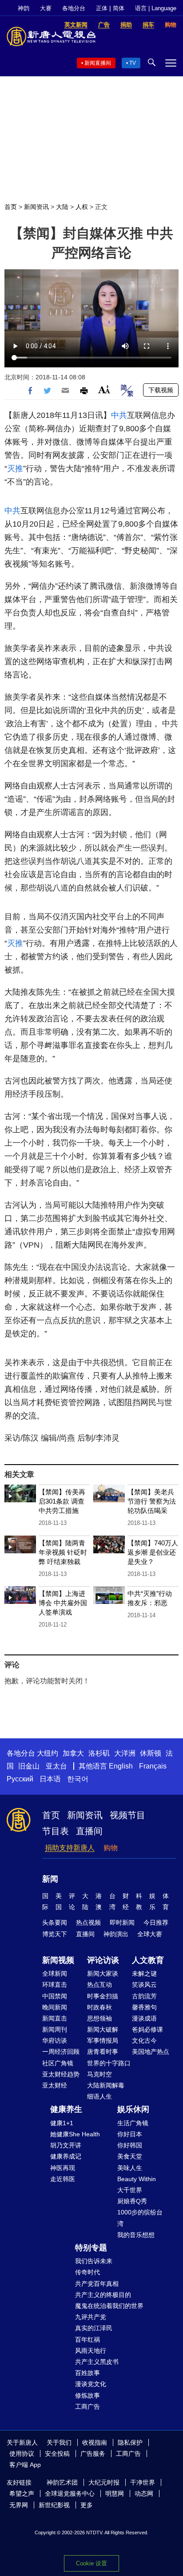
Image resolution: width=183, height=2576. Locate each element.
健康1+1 (62, 2123)
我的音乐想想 (136, 2235)
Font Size (104, 389)
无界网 (19, 2505)
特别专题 (91, 2248)
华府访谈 (55, 2040)
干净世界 (143, 2482)
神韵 (24, 8)
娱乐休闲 (133, 2109)
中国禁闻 (55, 1996)
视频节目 (127, 1815)
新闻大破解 (103, 2029)
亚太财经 (55, 2085)
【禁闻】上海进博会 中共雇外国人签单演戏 (63, 1603)
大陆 (62, 207)
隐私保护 (130, 2442)
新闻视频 (58, 1960)
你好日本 (130, 2134)
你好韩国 (130, 2145)
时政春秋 (99, 2007)
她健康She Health (75, 2134)
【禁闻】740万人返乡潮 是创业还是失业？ (153, 1552)
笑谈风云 (144, 1985)
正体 (102, 8)
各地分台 (74, 8)
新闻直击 (55, 2018)
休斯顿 (151, 1753)
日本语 (50, 1779)
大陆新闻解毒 (106, 2085)
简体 (119, 8)
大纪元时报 (104, 2482)
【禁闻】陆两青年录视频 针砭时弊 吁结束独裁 (63, 1552)
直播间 (89, 1831)
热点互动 (99, 1985)
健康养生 (66, 2109)
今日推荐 (156, 1922)
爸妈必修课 (147, 2029)
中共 (119, 415)
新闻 (50, 1879)
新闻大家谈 (103, 1973)
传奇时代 (88, 2272)
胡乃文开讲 (66, 2145)
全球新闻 (55, 1973)
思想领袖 (99, 2018)
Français (153, 1766)
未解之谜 (144, 1973)
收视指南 (95, 2442)
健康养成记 (66, 2156)
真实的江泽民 (94, 2328)
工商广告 (88, 2407)
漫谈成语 (144, 2018)
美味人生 (130, 2168)
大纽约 (48, 1753)
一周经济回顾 (61, 2052)
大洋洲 (125, 1753)
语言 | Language (156, 8)
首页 (11, 207)
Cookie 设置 (91, 2563)
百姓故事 (88, 2373)
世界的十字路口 (109, 2063)
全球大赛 (150, 1934)
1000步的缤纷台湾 (140, 2218)
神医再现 (63, 2168)
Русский (20, 1779)
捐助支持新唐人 (70, 1848)
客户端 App (25, 2465)
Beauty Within (137, 2179)
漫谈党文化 (91, 2384)
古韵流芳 (144, 1996)
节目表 (56, 1831)
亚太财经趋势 (61, 2074)
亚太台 (56, 1766)
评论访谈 (103, 1960)
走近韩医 (63, 2179)
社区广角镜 (58, 2063)
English (121, 1766)
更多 (87, 2505)
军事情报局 (103, 2040)
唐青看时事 (103, 2052)
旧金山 (29, 1766)
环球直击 (55, 1985)
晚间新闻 (55, 2007)
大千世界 (130, 2190)
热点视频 (88, 1922)
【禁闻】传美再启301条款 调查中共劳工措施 (62, 1501)
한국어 (78, 1779)
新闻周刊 (55, 2029)
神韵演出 (116, 1934)
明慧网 (115, 2493)
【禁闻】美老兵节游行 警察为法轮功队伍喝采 (152, 1501)
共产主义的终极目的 (103, 2295)
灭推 (15, 469)
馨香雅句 (144, 2007)
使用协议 (22, 2454)
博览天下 (55, 1934)
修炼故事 (88, 2395)
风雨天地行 (91, 2351)
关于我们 (59, 2442)
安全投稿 (57, 2454)
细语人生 (99, 2096)
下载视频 (161, 390)
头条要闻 (55, 1922)
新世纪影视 (54, 2505)
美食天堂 (130, 2156)
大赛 (46, 8)
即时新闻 (122, 1922)
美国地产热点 (151, 2052)
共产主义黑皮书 (97, 2362)
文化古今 (144, 2040)
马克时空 (99, 2074)
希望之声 (22, 2493)
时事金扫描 (103, 1996)
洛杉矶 (99, 1753)
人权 (82, 207)
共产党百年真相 (97, 2284)
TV (133, 63)
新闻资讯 (36, 207)
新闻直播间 (98, 63)
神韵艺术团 (62, 2482)
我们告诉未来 (94, 2261)
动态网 (144, 2493)
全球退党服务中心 (70, 2493)
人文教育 (148, 1960)
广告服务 (93, 2454)
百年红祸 (88, 2340)
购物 (111, 1848)
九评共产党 (91, 2317)
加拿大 (73, 1753)
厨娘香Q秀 (132, 2201)
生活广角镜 (133, 2123)
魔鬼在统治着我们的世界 (109, 2306)
